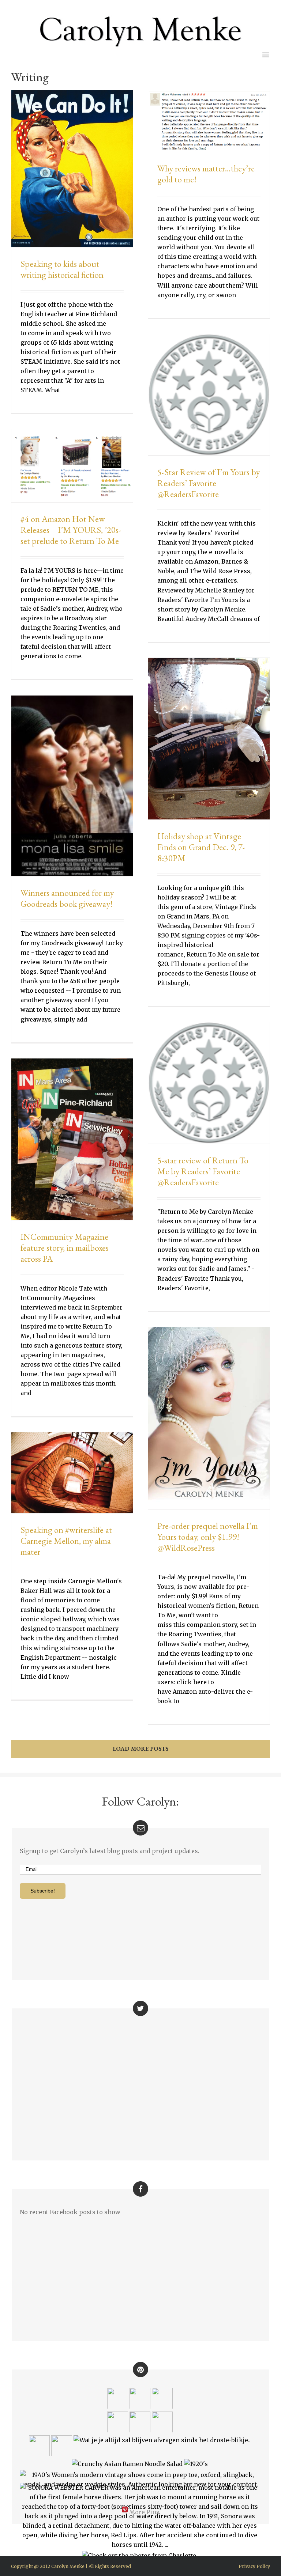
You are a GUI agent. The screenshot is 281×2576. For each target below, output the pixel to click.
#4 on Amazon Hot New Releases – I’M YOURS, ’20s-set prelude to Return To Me (71, 530)
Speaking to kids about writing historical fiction (62, 269)
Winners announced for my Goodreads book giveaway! (67, 898)
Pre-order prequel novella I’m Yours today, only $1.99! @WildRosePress (208, 1537)
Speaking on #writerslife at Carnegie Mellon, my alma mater (66, 1541)
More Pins (144, 2512)
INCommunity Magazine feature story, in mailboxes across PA (65, 1248)
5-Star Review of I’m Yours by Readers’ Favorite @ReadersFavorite (209, 483)
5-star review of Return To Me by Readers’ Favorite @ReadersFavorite (203, 1171)
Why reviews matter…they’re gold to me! (206, 174)
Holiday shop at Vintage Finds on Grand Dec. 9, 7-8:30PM (201, 847)
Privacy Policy (254, 2566)
